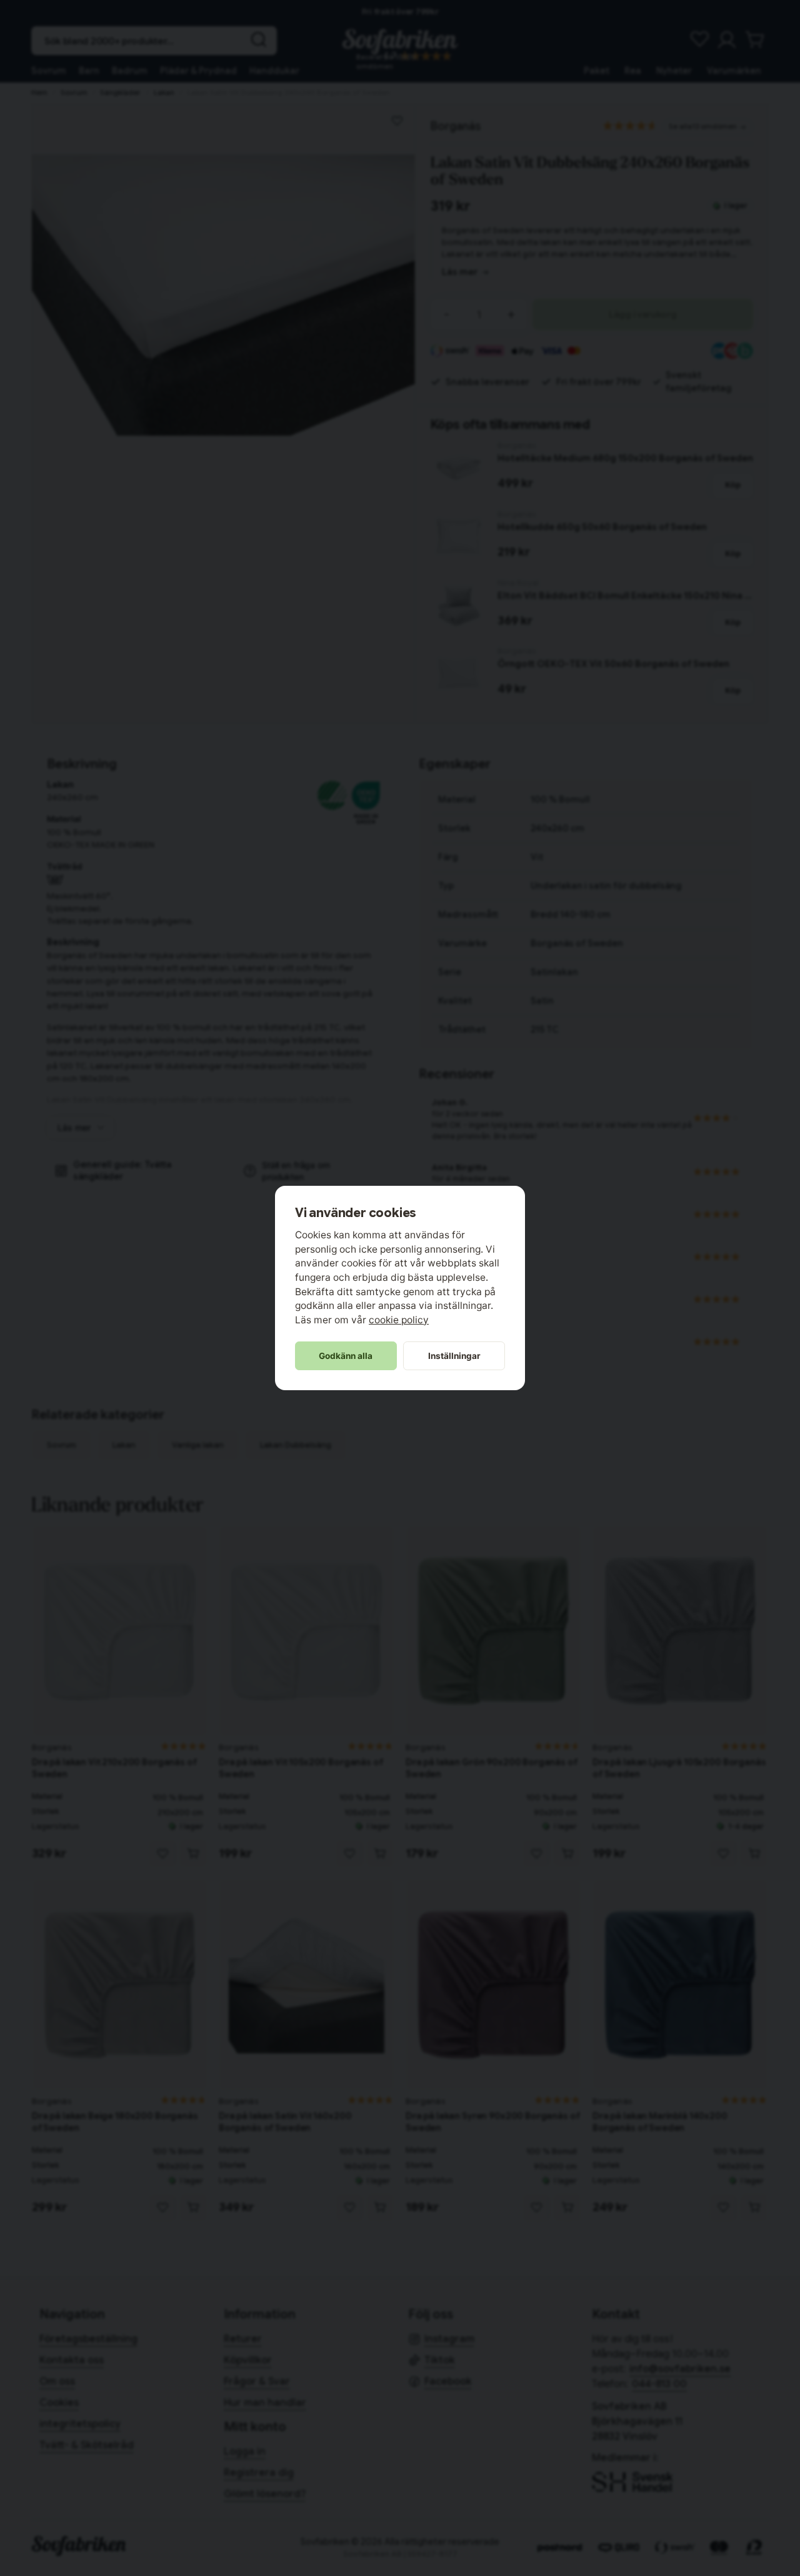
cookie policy (399, 1320)
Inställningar (454, 1356)
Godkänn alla (346, 1356)
